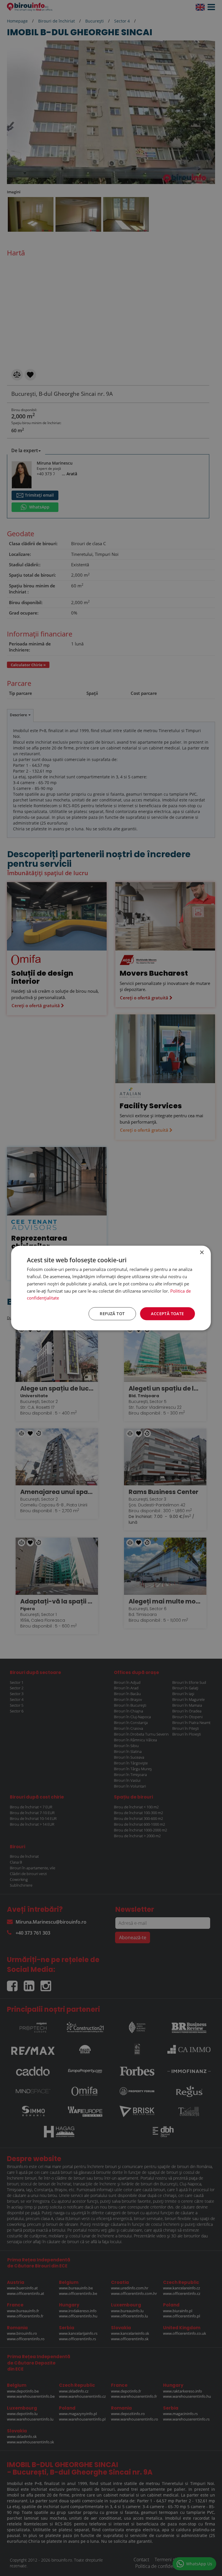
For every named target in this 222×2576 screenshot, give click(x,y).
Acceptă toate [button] (167, 1314)
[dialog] (111, 1288)
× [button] (202, 1253)
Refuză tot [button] (112, 1314)
